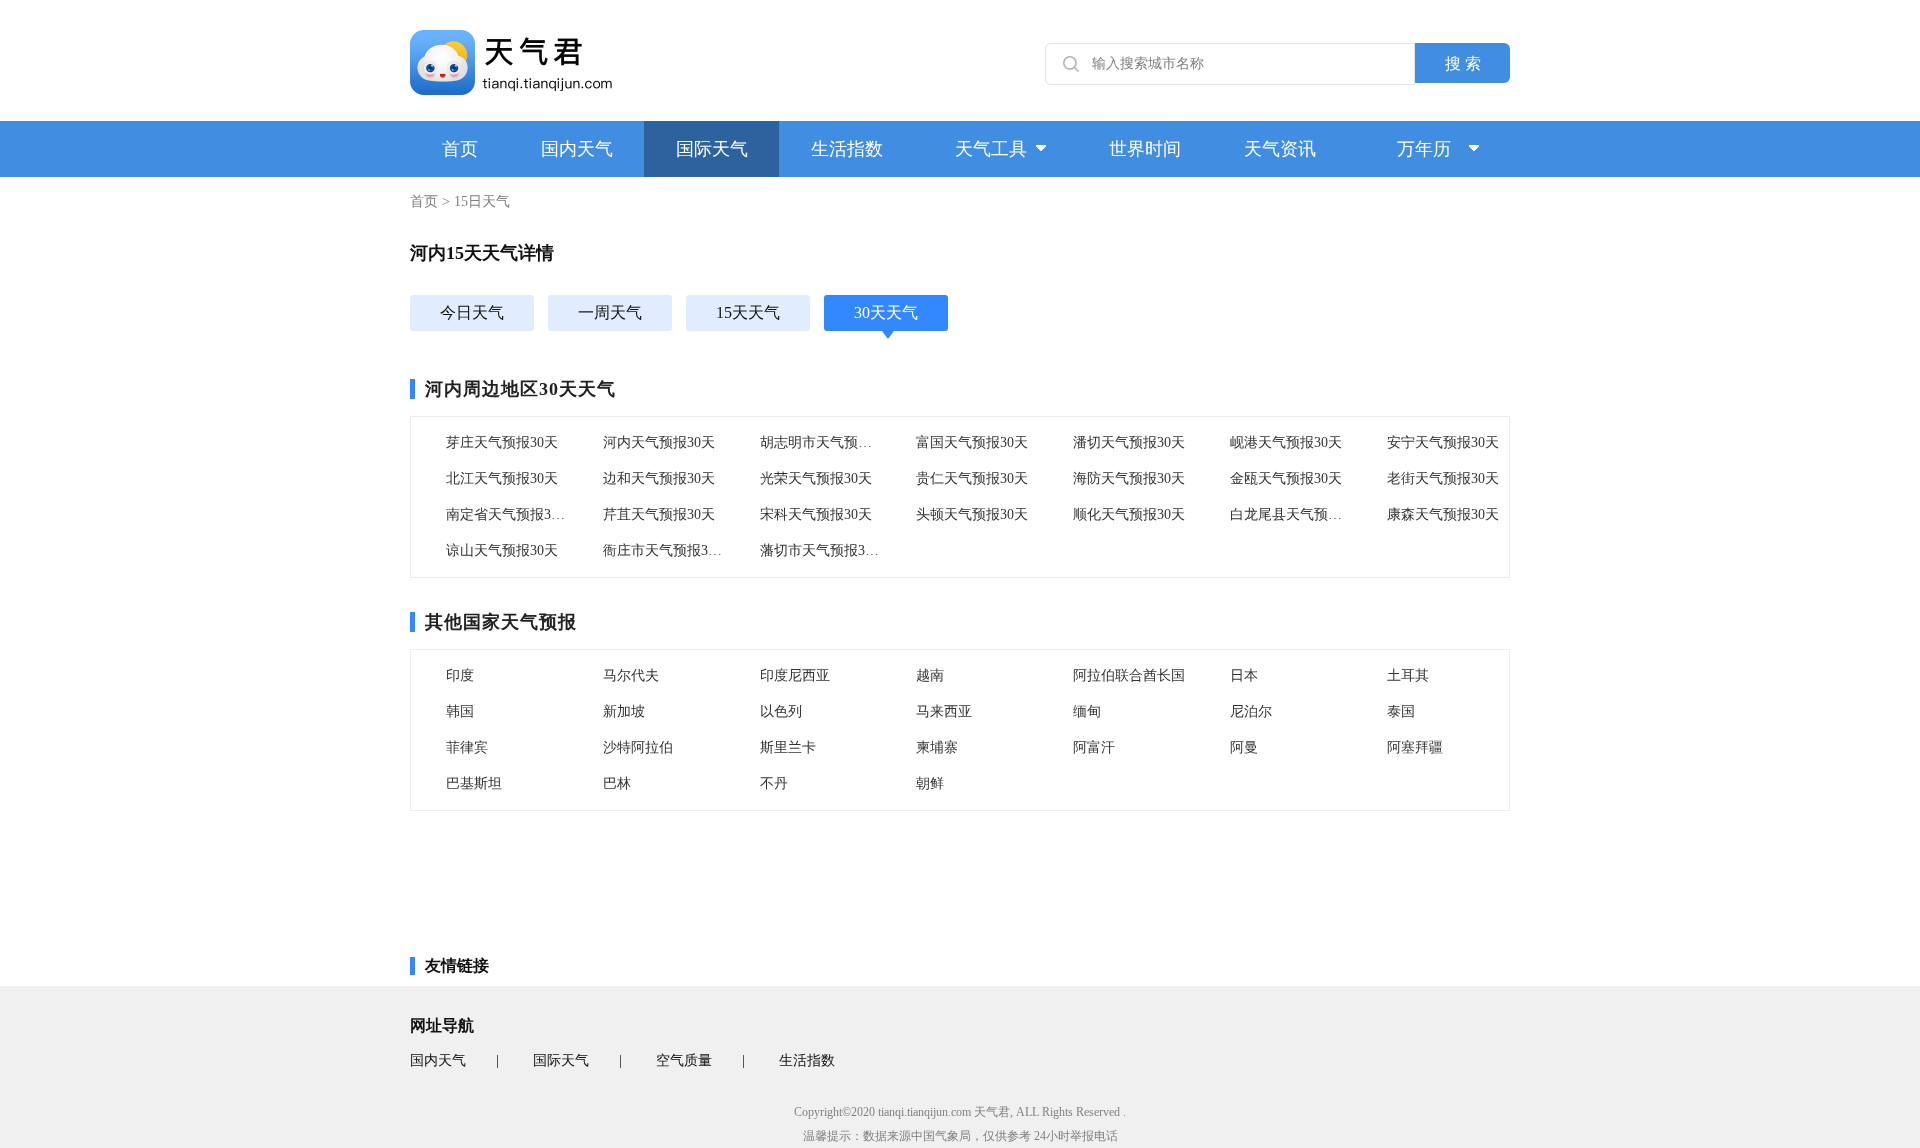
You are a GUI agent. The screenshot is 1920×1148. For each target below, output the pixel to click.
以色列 (781, 711)
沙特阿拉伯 (638, 747)
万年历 (1424, 149)
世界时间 (1145, 149)
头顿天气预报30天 (972, 514)
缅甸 (1087, 711)
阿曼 (1244, 747)
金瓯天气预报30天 (1286, 478)
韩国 (460, 711)
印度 (460, 675)
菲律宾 (467, 747)
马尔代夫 (631, 675)
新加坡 (624, 711)
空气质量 (684, 1060)
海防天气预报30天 (1129, 478)
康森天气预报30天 (1443, 514)
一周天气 (610, 312)
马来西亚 (944, 711)
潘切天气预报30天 (1129, 442)
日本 (1244, 675)
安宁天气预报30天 (1443, 442)
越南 (930, 675)
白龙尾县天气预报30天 (1291, 514)
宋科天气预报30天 (816, 514)
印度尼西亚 (795, 675)
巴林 (617, 783)
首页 (460, 149)
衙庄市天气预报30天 (664, 550)
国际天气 (712, 149)
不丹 (774, 783)
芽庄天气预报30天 (502, 442)
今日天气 (472, 312)
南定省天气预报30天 (507, 514)
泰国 (1401, 711)
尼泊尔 (1251, 711)
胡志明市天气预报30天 (821, 442)
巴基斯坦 (474, 783)
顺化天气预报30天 (1129, 514)
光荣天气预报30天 (816, 478)
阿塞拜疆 (1415, 747)
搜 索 (1463, 63)
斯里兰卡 (788, 747)
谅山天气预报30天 (502, 550)
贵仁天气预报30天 (972, 478)
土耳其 (1408, 675)
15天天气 (748, 312)
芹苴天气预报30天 (659, 514)
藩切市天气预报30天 (821, 550)
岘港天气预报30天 (1286, 442)
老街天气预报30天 (1443, 478)
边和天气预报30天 (659, 478)
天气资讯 (1280, 149)
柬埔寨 (937, 747)
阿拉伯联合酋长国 (1129, 675)
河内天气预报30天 (659, 442)
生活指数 (847, 149)
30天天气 (886, 312)
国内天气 (577, 149)
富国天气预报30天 (972, 442)
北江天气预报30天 (502, 478)
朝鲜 (930, 783)
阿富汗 (1094, 747)
